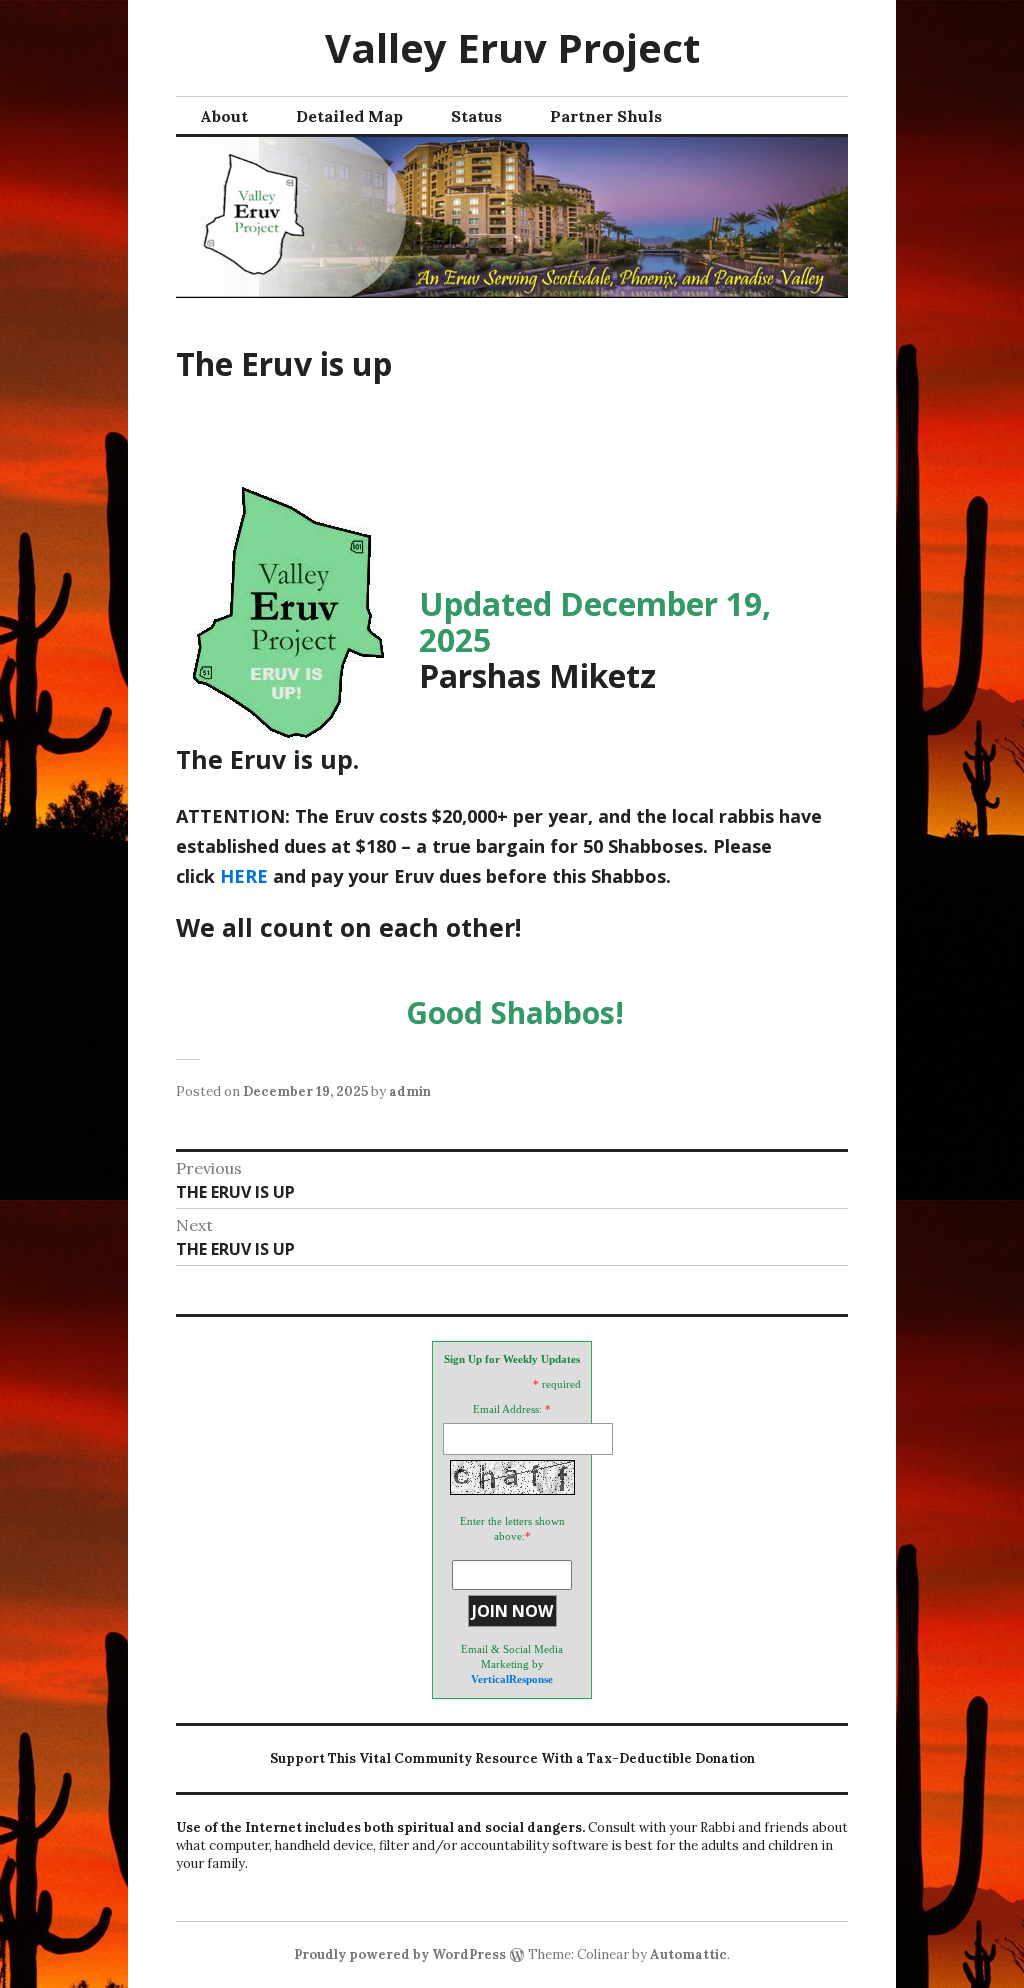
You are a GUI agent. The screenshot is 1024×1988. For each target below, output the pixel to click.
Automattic (688, 1954)
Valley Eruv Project (512, 47)
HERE (244, 876)
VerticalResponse (512, 1679)
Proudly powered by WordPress (400, 1954)
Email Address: (507, 1409)
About (224, 116)
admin (410, 1091)
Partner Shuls (606, 116)
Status (476, 116)
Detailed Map (349, 116)
